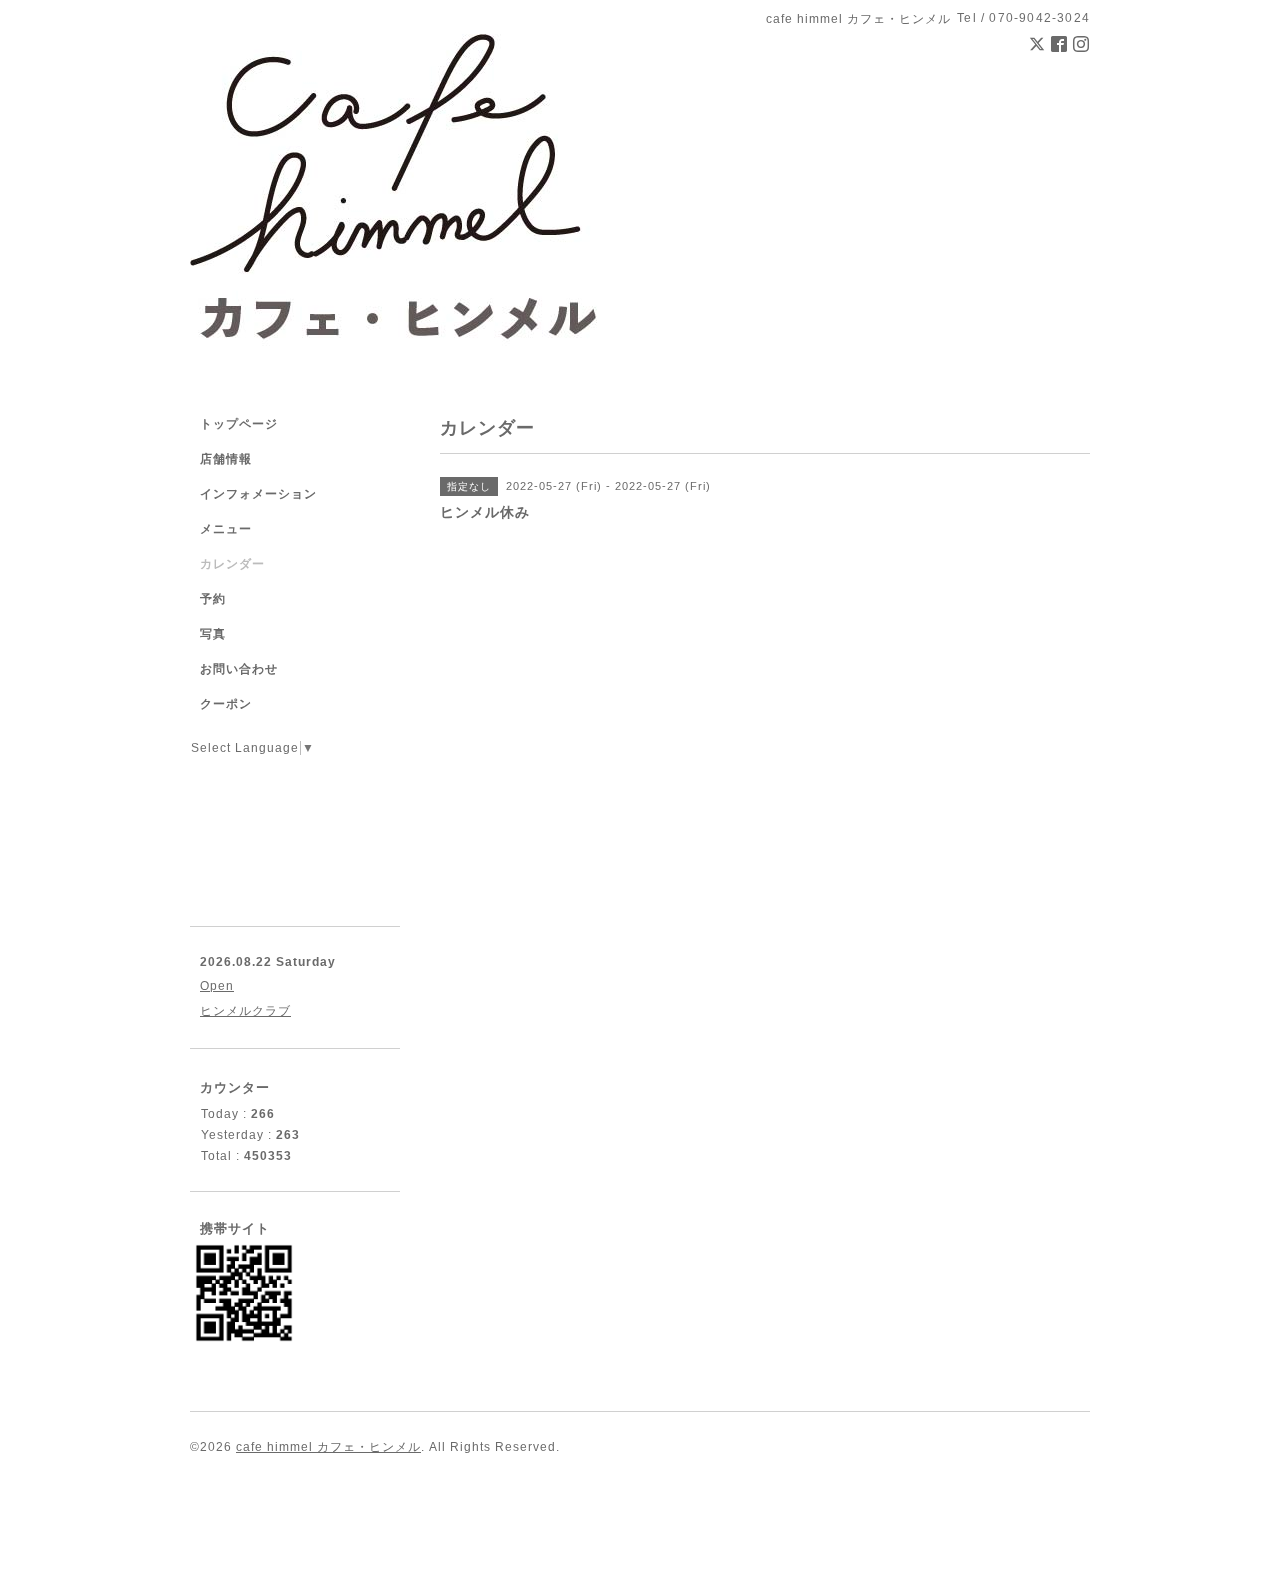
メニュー (226, 529)
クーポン (226, 704)
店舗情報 (226, 459)
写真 (213, 634)
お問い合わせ (239, 669)
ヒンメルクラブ (245, 1011)
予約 (213, 599)
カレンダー (232, 564)
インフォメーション (258, 494)
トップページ (239, 424)
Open (217, 986)
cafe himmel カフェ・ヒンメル (328, 1447)
